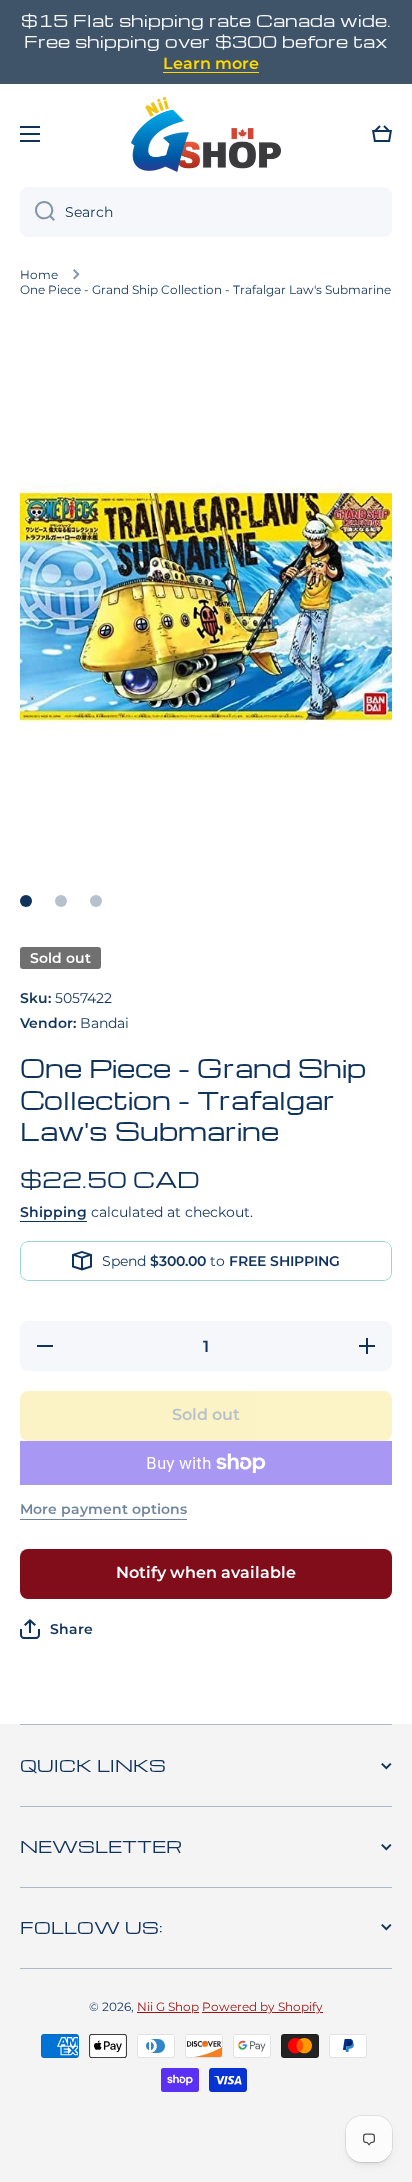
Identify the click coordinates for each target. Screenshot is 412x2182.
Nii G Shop (168, 2006)
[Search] (37, 212)
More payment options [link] (103, 1509)
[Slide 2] (61, 901)
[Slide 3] (96, 901)
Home (39, 274)
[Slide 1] (26, 901)
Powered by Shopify (262, 2006)
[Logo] (206, 134)
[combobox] (206, 212)
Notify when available (206, 1572)
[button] (382, 134)
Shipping (53, 1212)
